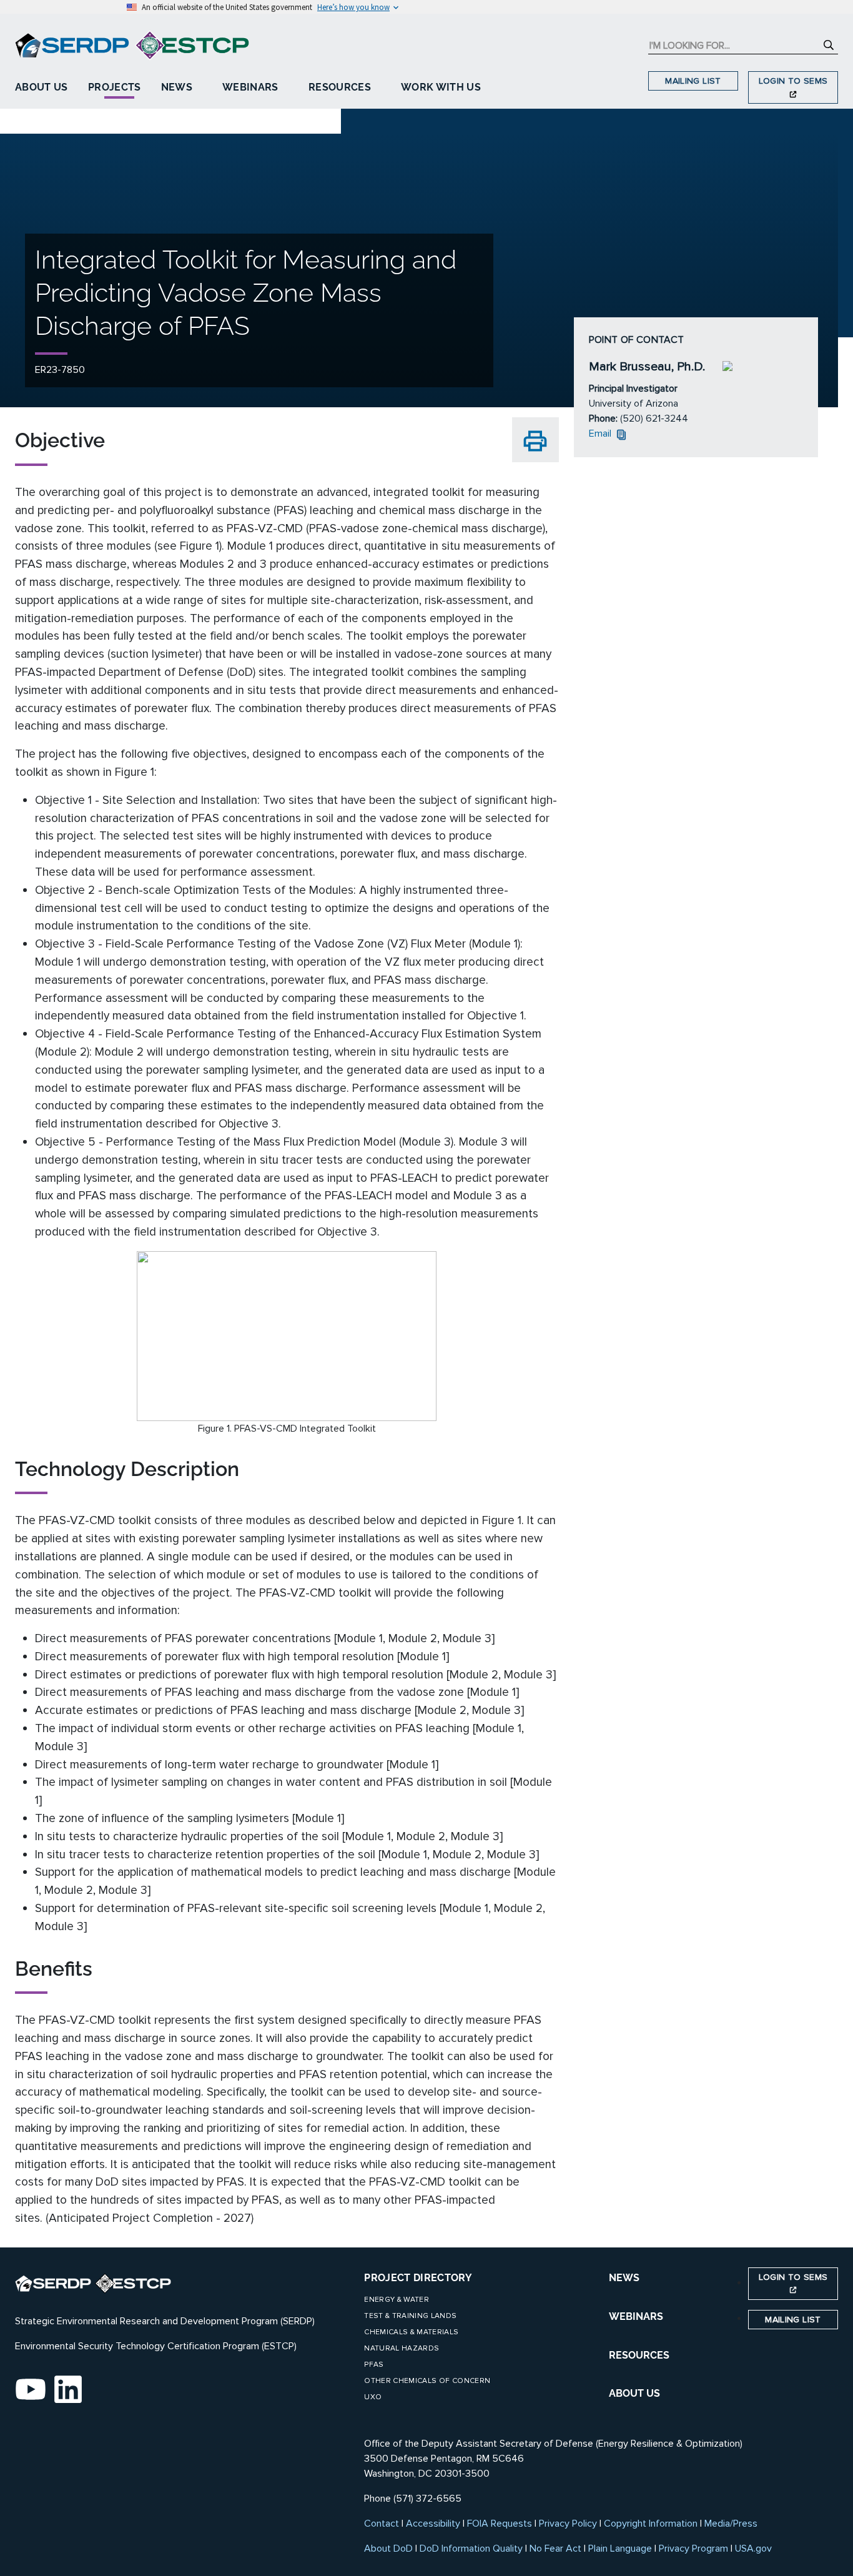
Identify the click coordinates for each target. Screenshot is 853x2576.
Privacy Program (693, 2549)
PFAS (374, 2365)
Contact (382, 2524)
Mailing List (693, 81)
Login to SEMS (793, 81)
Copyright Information (651, 2524)
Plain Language (620, 2549)
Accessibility (433, 2524)
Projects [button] (115, 87)
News (177, 87)
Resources (340, 87)
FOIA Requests (500, 2524)
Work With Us (441, 87)
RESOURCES (639, 2355)
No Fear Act (555, 2549)
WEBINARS (636, 2316)
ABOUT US (634, 2393)
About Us (42, 87)
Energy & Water (397, 2300)
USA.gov (753, 2549)
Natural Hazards (402, 2348)
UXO (373, 2397)
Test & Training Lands (410, 2316)
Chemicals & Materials (411, 2332)
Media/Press (731, 2524)
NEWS (624, 2278)
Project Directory (418, 2278)
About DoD (388, 2549)
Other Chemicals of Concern (427, 2381)
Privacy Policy (568, 2524)
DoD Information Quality (471, 2549)
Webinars (250, 87)
